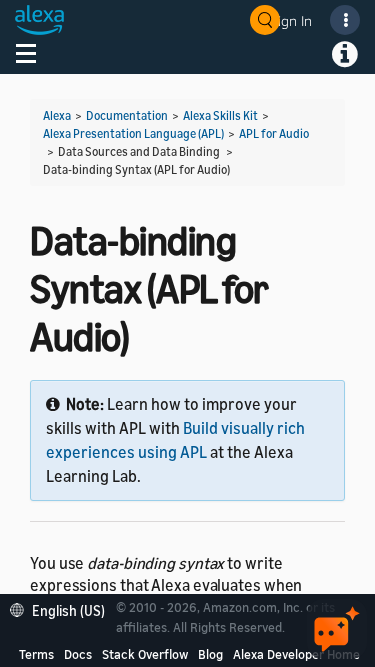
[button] (62, 608)
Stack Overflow (145, 654)
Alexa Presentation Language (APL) (133, 133)
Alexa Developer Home (296, 654)
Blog (210, 654)
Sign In (291, 20)
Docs (78, 654)
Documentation (127, 115)
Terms (36, 654)
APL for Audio (274, 133)
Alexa (57, 115)
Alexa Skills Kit (220, 115)
